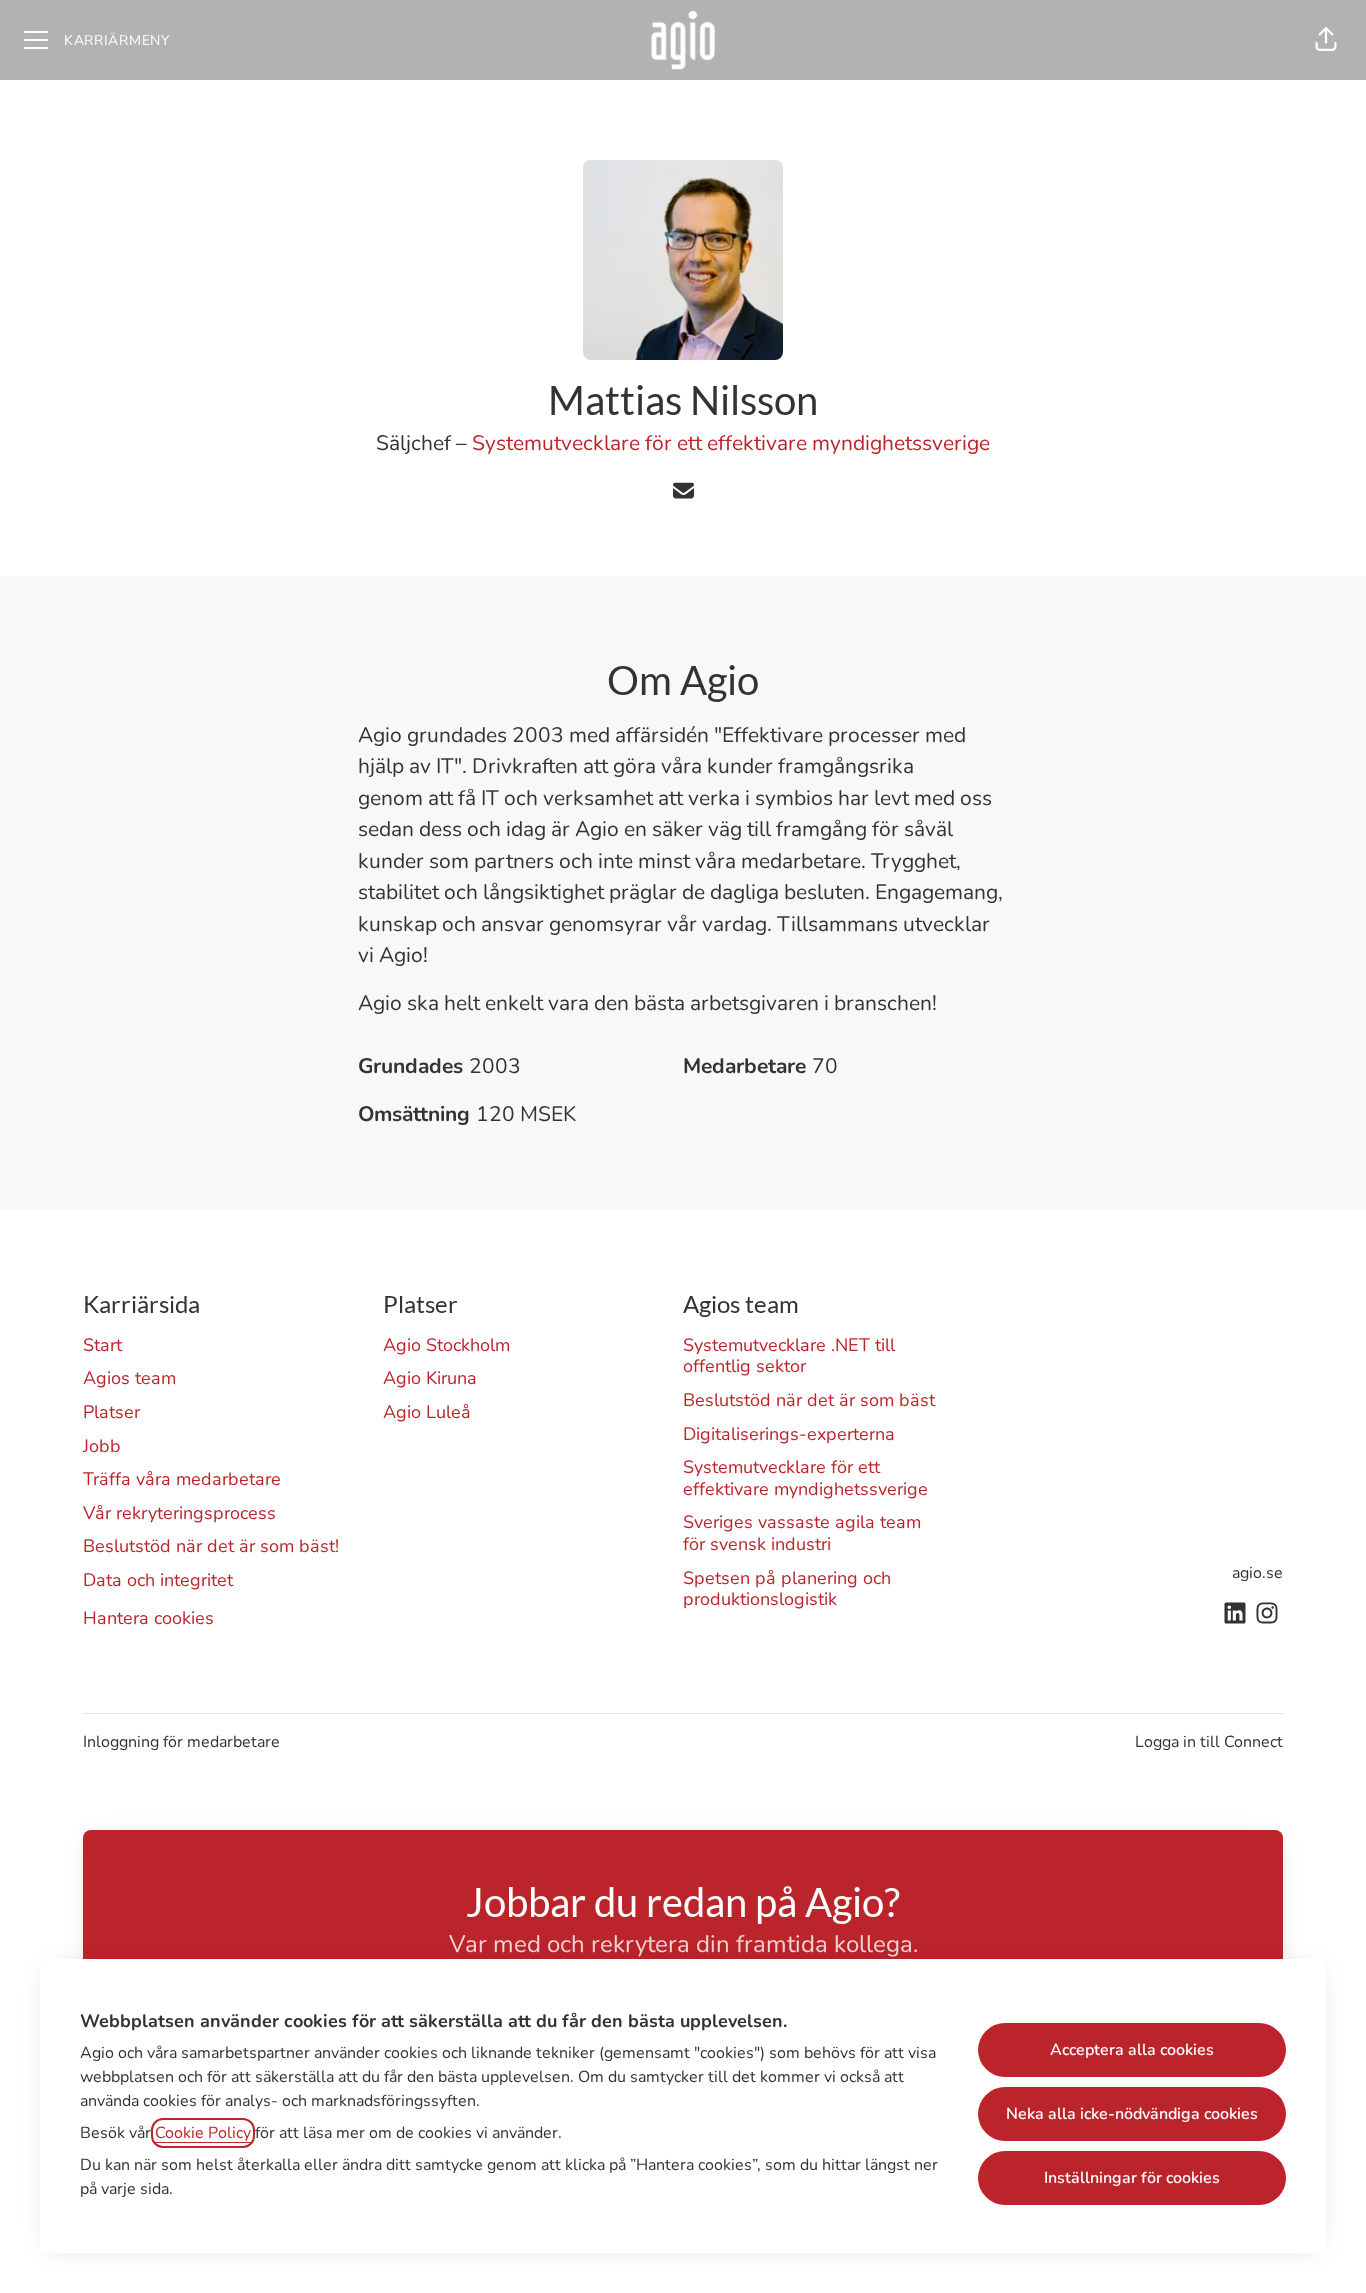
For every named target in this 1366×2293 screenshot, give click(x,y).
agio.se (1257, 1573)
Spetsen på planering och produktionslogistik (787, 1589)
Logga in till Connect (1209, 1742)
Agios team (129, 1378)
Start (102, 1345)
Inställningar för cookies (1132, 2178)
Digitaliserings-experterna (789, 1434)
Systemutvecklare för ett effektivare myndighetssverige (731, 443)
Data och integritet (158, 1580)
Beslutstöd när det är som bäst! (211, 1546)
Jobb (102, 1446)
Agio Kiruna (430, 1378)
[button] (1326, 40)
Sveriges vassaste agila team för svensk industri (802, 1533)
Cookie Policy (203, 2133)
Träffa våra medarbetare (182, 1479)
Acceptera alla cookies (1132, 2050)
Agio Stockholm (446, 1345)
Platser (111, 1412)
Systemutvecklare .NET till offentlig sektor (789, 1356)
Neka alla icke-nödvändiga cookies (1132, 2114)
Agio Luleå (427, 1412)
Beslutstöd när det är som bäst (809, 1400)
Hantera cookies (148, 1618)
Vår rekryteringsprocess (179, 1513)
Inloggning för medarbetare (181, 1742)
